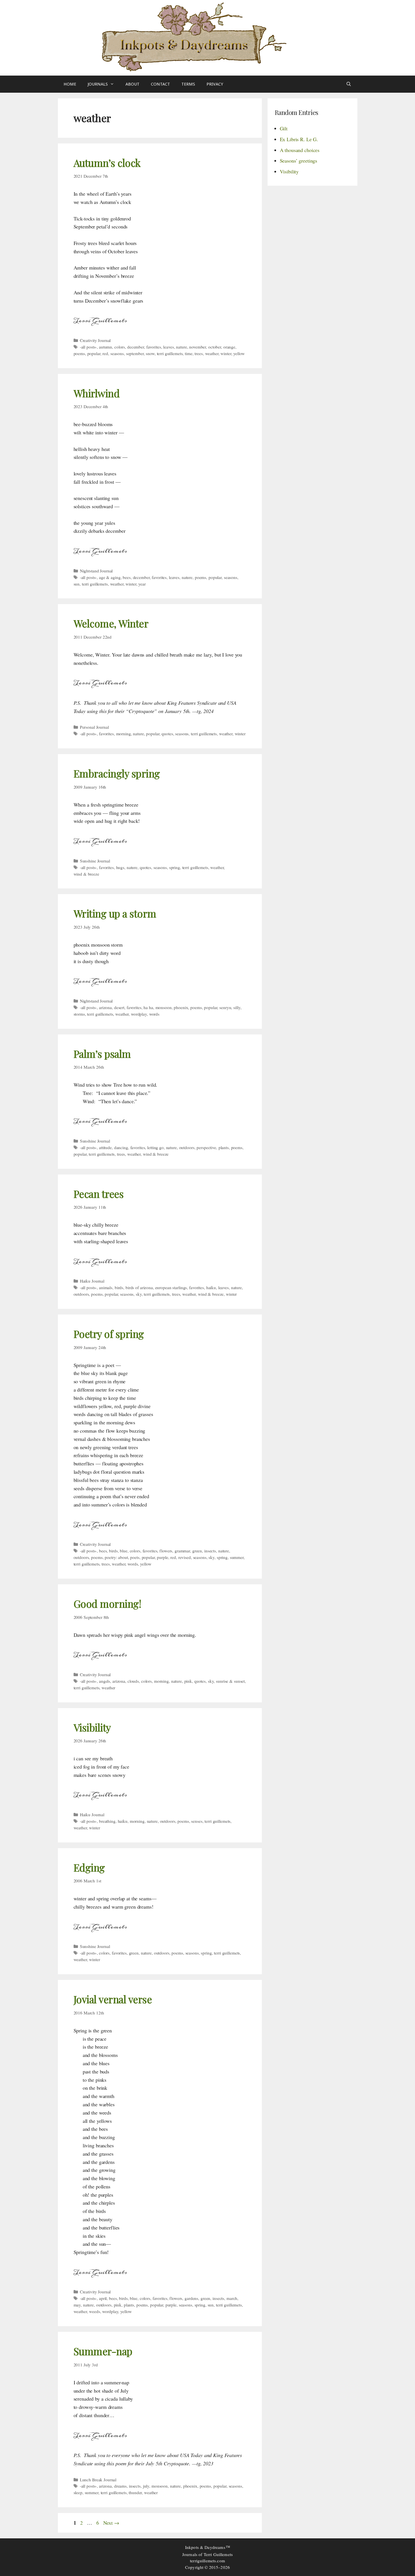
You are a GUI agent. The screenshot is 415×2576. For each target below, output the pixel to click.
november (198, 347)
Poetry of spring (109, 1334)
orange (229, 347)
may (77, 2305)
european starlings (171, 1287)
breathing (107, 1821)
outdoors (187, 1147)
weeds (94, 2311)
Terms (188, 84)
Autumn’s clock (107, 163)
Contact (160, 84)
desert (119, 1007)
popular (94, 353)
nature (181, 347)
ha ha (148, 1007)
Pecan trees (99, 1194)
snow (150, 353)
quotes (167, 734)
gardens (191, 2298)
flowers (166, 1551)
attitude (105, 1147)
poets (135, 1557)
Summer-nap (103, 2351)
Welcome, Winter (111, 623)
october (215, 347)
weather (212, 353)
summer (237, 1557)
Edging (89, 1867)
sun (77, 584)
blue (124, 1551)
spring (175, 867)
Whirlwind (97, 393)
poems (79, 353)
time (189, 353)
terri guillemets (170, 353)
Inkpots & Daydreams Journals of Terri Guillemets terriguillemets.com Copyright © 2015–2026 (207, 2557)
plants (224, 1147)
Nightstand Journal (96, 571)
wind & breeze (86, 874)
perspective (206, 1147)
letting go (155, 1147)
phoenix (181, 1007)
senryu (225, 1007)
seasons (117, 353)
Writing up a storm (115, 913)
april (103, 2298)
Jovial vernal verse (113, 1999)
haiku (211, 1287)
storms (79, 1014)
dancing (121, 1147)
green (197, 1551)
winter (226, 353)
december (136, 347)
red (105, 353)
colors (120, 347)
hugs (120, 867)
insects (210, 1551)
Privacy (215, 84)
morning (124, 734)
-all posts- (88, 347)
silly (237, 1007)
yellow (239, 353)
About (132, 84)
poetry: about (116, 1557)
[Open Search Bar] (349, 84)
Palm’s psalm (102, 1054)
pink (188, 1681)
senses (197, 1821)
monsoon (164, 1007)
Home (70, 84)
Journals (98, 84)
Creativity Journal (95, 340)
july (146, 2486)
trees (199, 353)
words (154, 1014)
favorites (154, 347)
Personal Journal (94, 727)
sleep (78, 2492)
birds (119, 1287)
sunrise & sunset (230, 1681)
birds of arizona (139, 1287)
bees (126, 577)
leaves (168, 347)
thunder (135, 2492)
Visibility (92, 1727)
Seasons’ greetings (299, 161)
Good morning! (107, 1604)
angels (105, 1681)
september (135, 353)
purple (162, 1557)
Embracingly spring (117, 773)
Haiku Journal (92, 1281)
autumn (106, 347)
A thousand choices (300, 150)
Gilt (284, 128)
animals (106, 1287)
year (142, 584)
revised (185, 1557)
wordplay (139, 1014)
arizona (105, 1007)
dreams (120, 2486)
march (232, 2298)
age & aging (110, 577)
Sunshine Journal (95, 861)
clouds (133, 1681)
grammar (182, 1551)
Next (111, 2523)
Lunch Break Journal (98, 2480)
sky (139, 1294)
